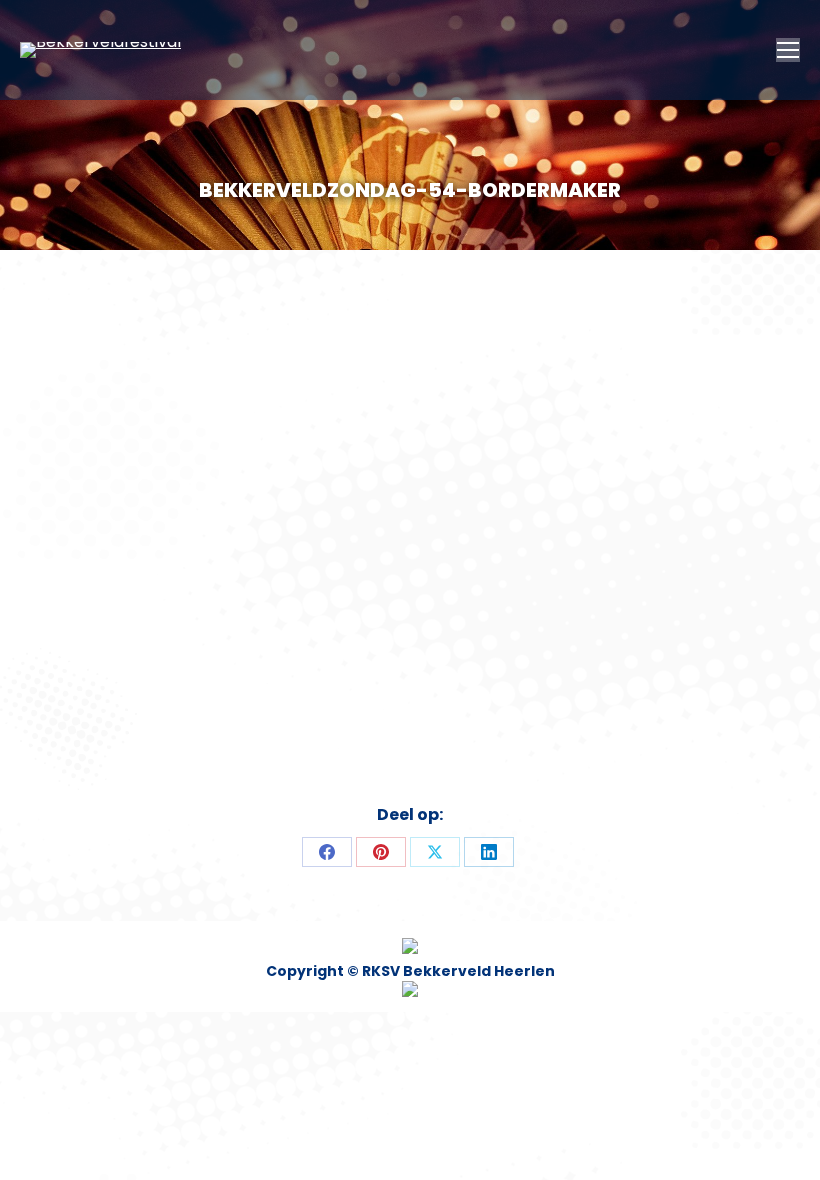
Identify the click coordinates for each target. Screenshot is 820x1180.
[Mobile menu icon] (788, 50)
